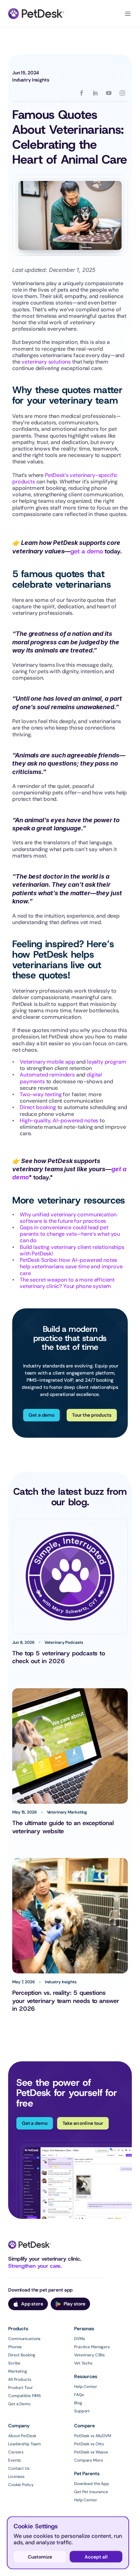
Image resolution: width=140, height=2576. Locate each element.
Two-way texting (41, 1094)
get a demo (86, 551)
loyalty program (107, 1062)
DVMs (80, 2339)
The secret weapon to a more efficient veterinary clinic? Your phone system (68, 1283)
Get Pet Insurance (91, 2492)
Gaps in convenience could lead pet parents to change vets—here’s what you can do (71, 1234)
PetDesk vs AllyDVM (93, 2436)
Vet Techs (83, 2363)
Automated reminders (47, 1075)
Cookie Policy (21, 2485)
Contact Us (19, 2468)
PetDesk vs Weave (91, 2452)
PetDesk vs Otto (89, 2444)
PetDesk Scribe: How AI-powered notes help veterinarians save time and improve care (72, 1266)
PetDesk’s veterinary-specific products (66, 478)
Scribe (14, 2363)
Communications (24, 2339)
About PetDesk (22, 2436)
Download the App (92, 2484)
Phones (15, 2347)
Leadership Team (24, 2444)
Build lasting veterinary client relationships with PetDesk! (73, 1250)
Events (14, 2460)
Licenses (16, 2477)
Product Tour (21, 2388)
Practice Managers (92, 2347)
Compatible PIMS (24, 2396)
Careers (16, 2452)
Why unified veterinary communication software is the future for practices (69, 1218)
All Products (20, 2379)
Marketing (18, 2371)
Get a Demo (19, 2404)
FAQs (79, 2395)
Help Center (86, 2387)
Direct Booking (22, 2355)
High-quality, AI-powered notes (59, 1120)
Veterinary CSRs (89, 2355)
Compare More (89, 2460)
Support (82, 2411)
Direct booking (38, 1107)
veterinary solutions (46, 362)
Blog (78, 2403)
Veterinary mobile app (47, 1062)
